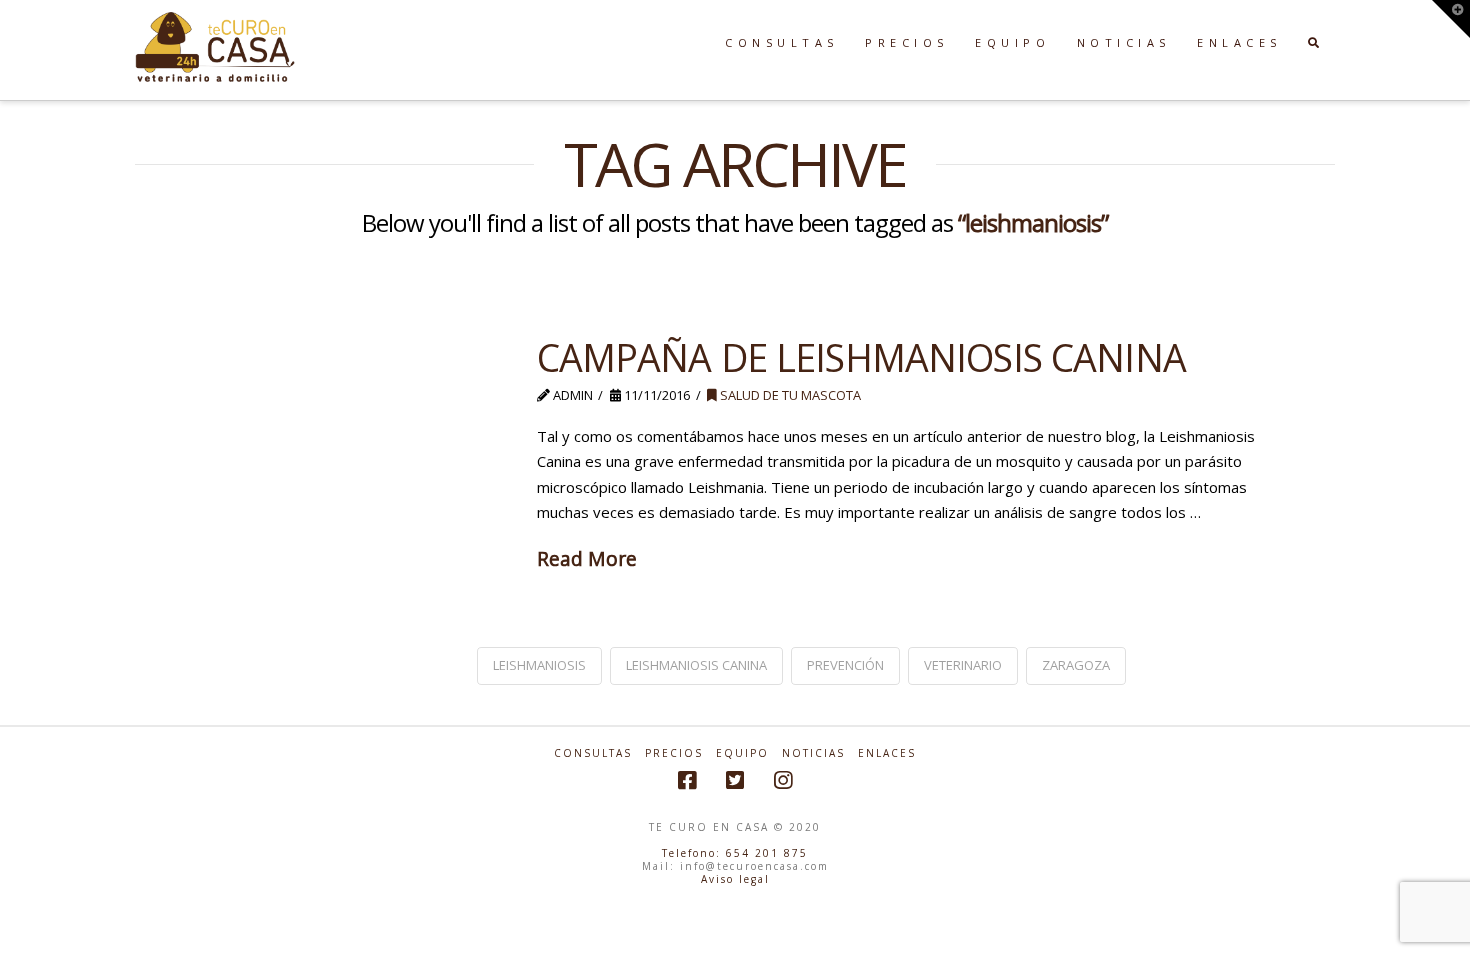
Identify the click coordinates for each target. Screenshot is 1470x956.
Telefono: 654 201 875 (735, 853)
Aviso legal (735, 879)
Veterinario (963, 665)
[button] (1451, 19)
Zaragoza (1076, 665)
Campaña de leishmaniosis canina (861, 357)
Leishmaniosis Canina (696, 665)
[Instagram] (783, 780)
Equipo (742, 753)
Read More (587, 558)
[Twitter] (735, 780)
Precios (674, 753)
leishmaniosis (539, 665)
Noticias (813, 753)
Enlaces (887, 753)
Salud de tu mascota (789, 395)
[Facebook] (687, 780)
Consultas (593, 753)
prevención (845, 665)
